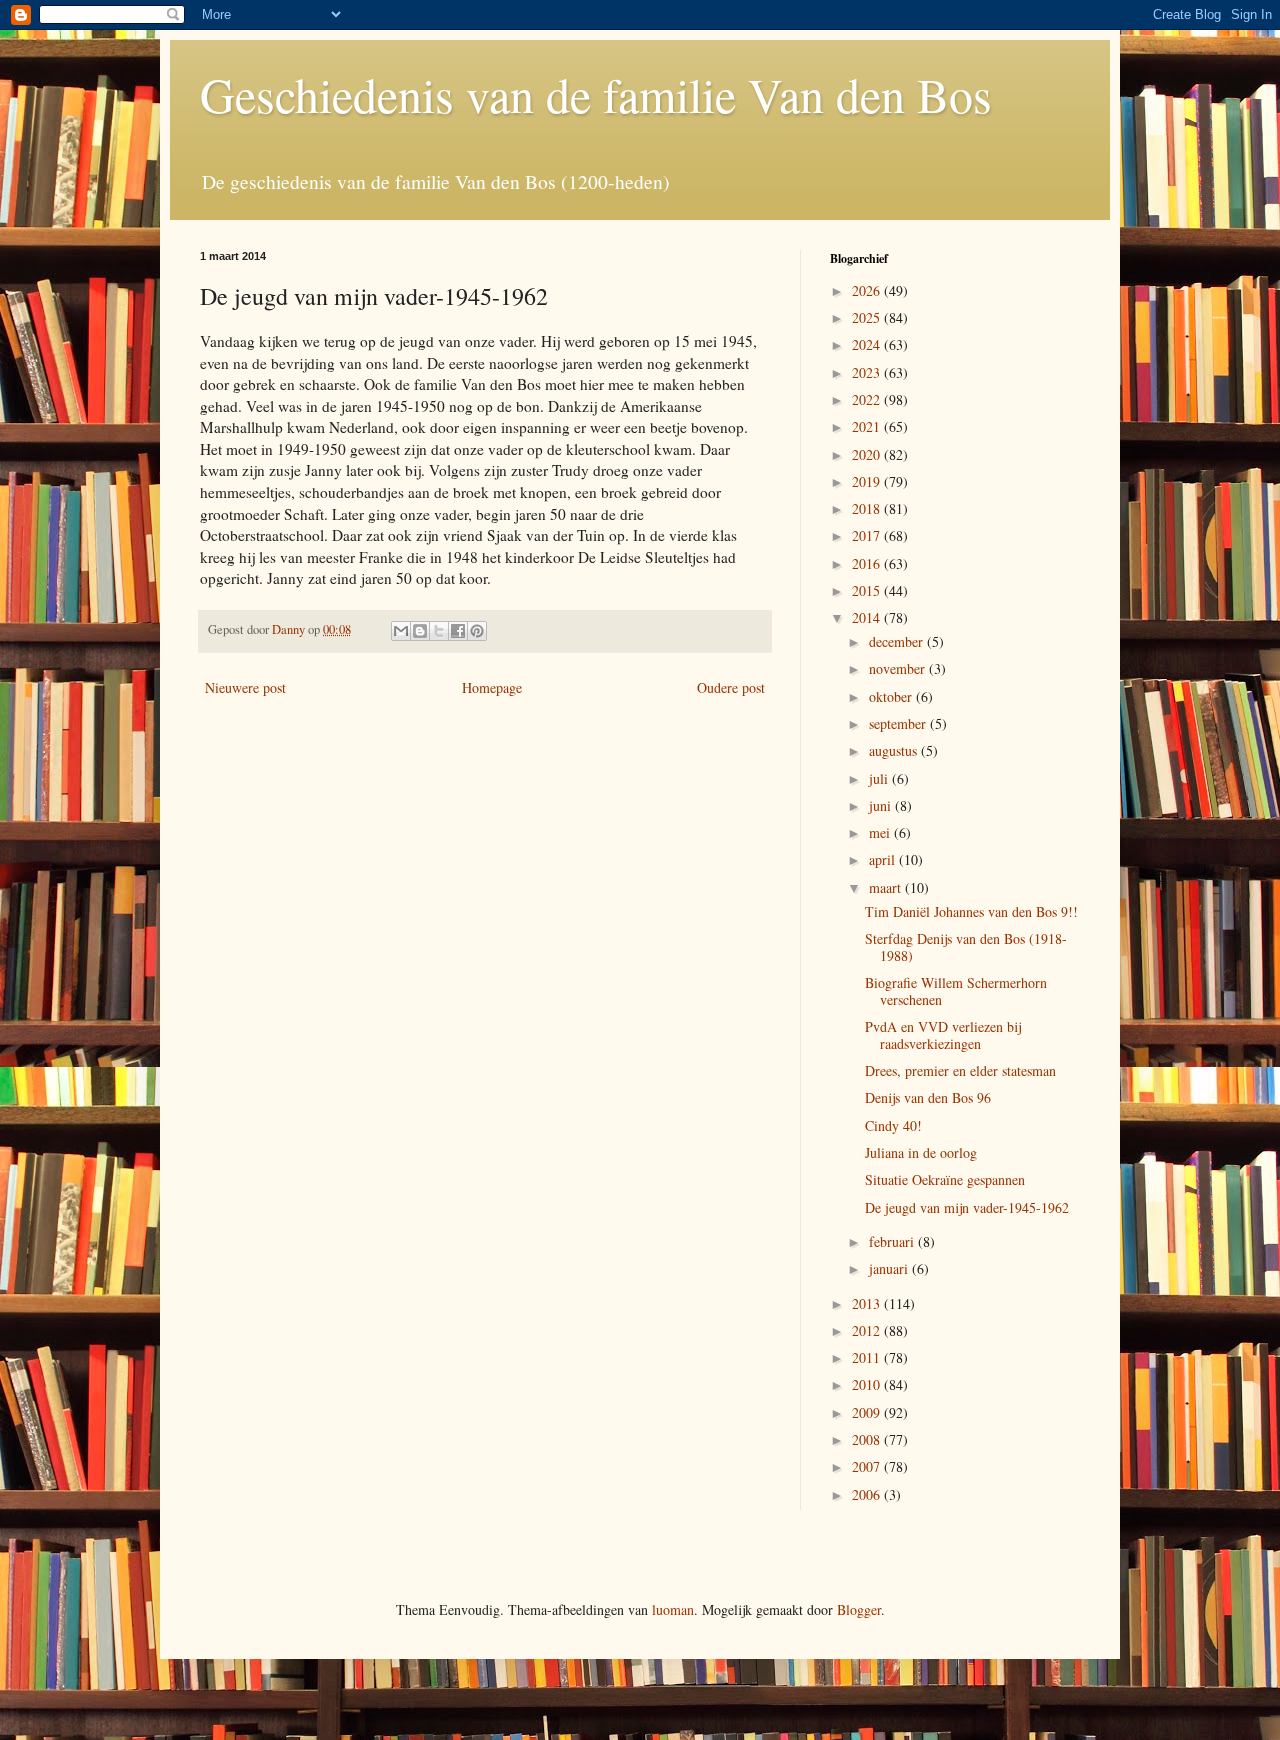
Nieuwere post (245, 687)
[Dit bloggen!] (420, 631)
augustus (895, 750)
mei (881, 832)
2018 (868, 508)
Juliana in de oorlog (921, 1152)
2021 (868, 426)
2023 (868, 372)
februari (893, 1241)
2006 (868, 1494)
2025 (868, 317)
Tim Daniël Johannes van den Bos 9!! (971, 911)
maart (887, 887)
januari (890, 1268)
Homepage (492, 687)
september (899, 723)
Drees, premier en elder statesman (960, 1070)
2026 (868, 290)
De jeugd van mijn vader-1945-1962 (967, 1207)
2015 (868, 590)
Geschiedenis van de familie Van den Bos (596, 94)
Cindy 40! (893, 1125)
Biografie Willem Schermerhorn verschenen (956, 991)
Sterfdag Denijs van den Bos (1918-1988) (966, 947)
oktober (892, 696)
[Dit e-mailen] (401, 631)
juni (882, 805)
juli (880, 778)
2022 (868, 399)
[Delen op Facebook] (458, 631)
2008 (868, 1439)
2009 (868, 1412)
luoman (673, 1609)
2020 (868, 454)
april (884, 859)
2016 (868, 563)
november (899, 668)
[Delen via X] (439, 631)
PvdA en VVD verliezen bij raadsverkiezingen (943, 1035)
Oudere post (731, 687)
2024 (868, 344)
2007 (868, 1466)
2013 (868, 1303)
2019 (868, 481)
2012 (868, 1330)
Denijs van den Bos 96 (928, 1097)
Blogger (859, 1609)
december (898, 641)
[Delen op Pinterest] (477, 631)
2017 (868, 535)
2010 (868, 1384)
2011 (868, 1357)
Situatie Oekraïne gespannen (945, 1179)
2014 (868, 617)
